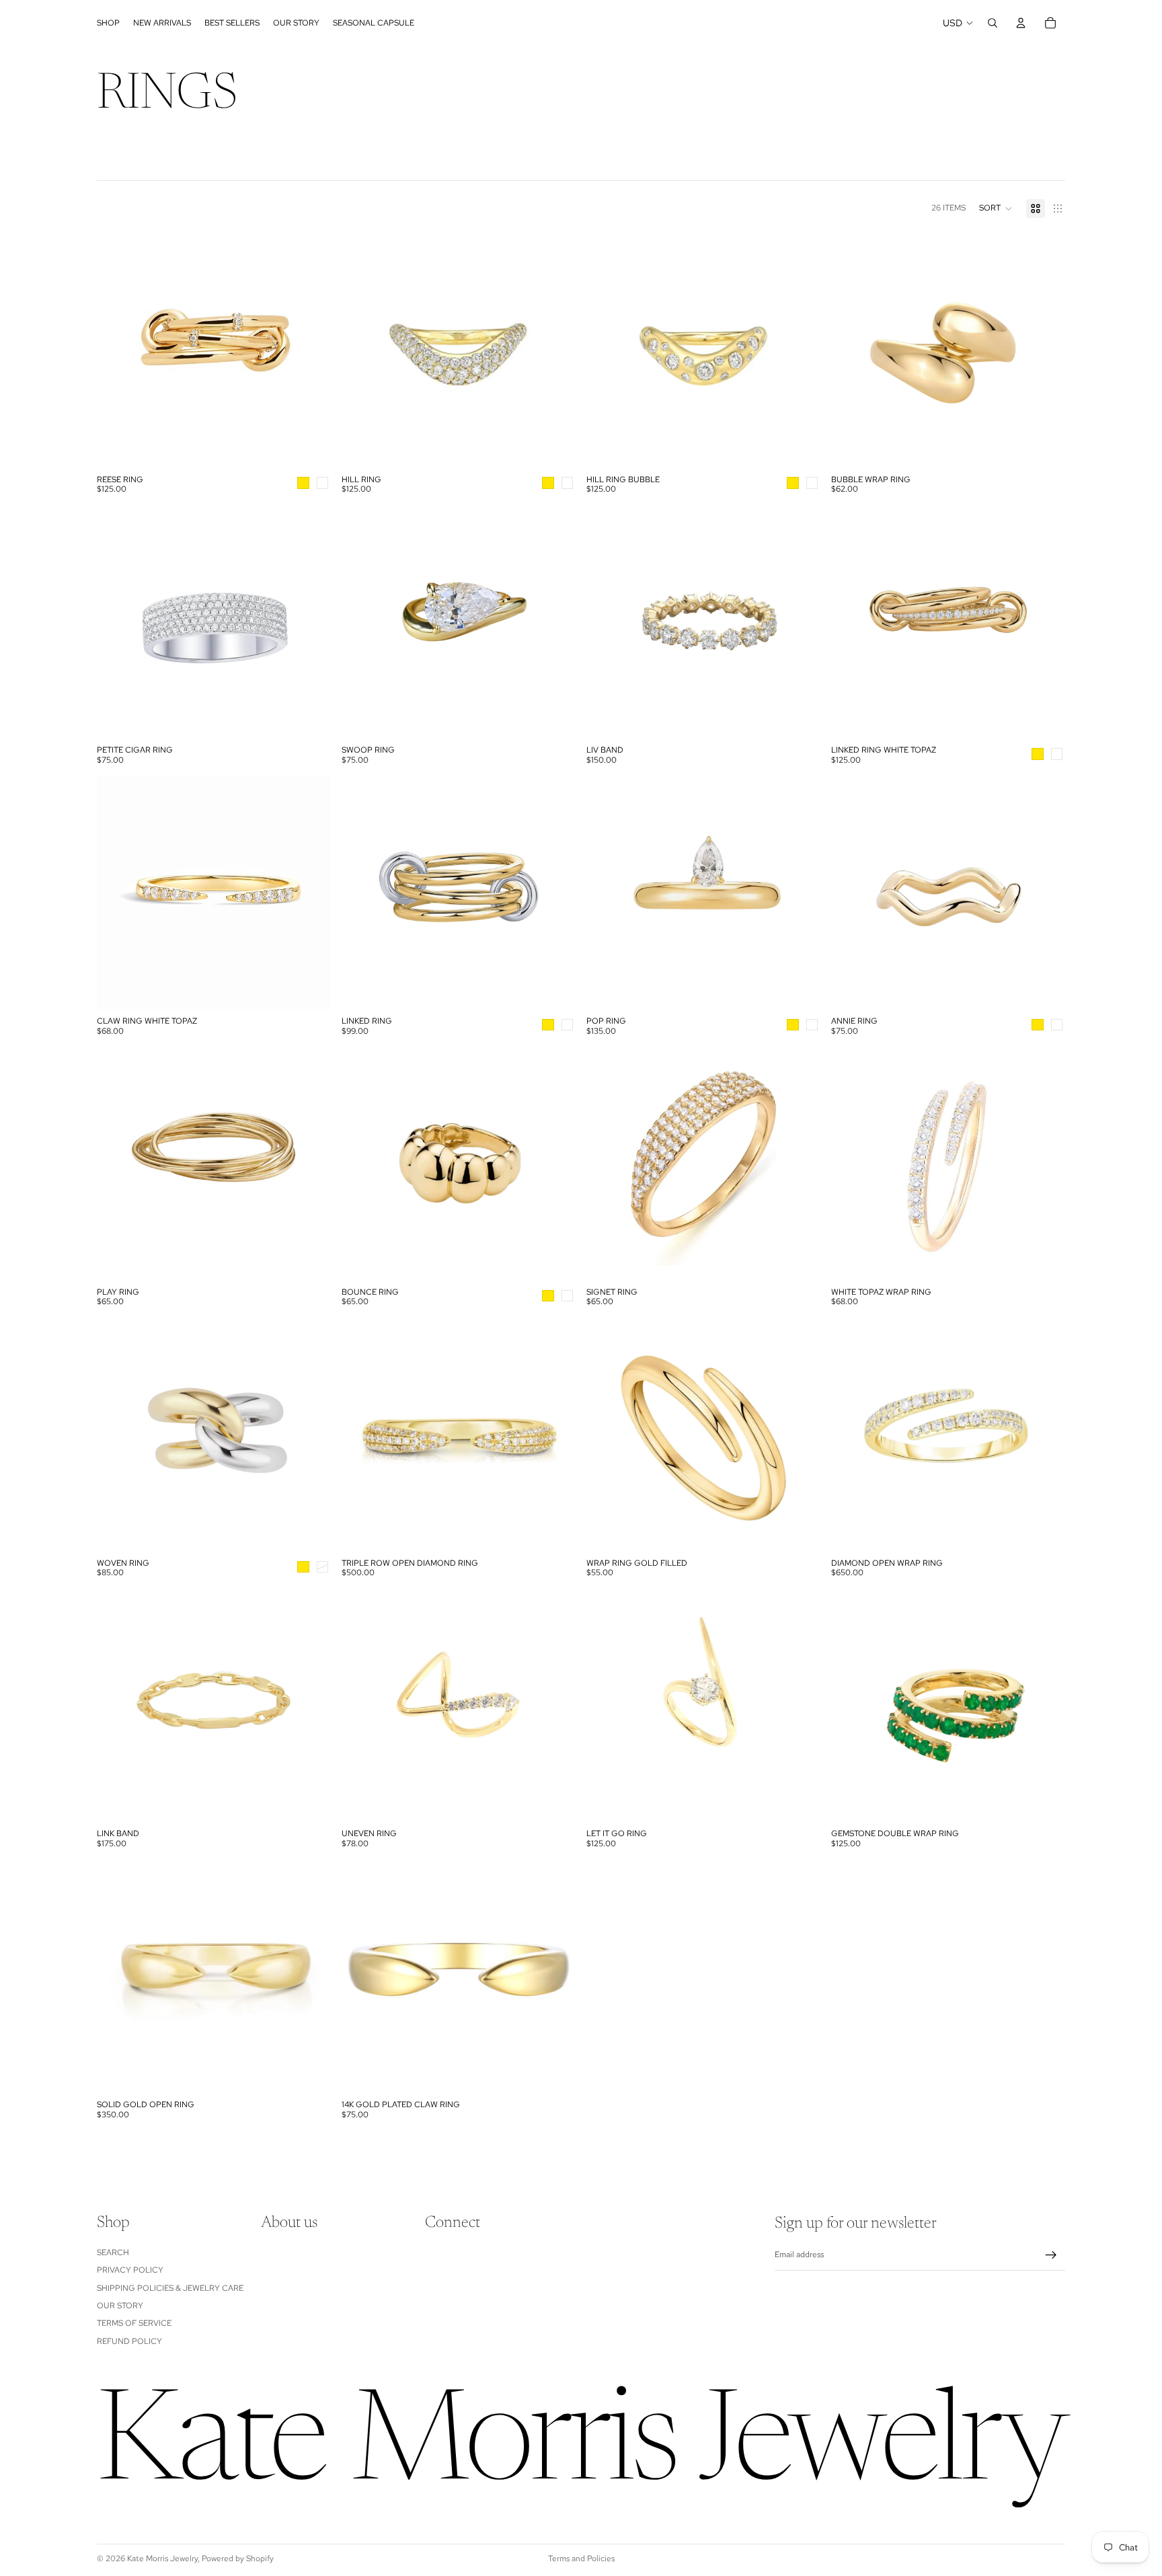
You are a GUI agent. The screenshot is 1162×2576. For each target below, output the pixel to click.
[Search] (993, 23)
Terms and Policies (581, 2559)
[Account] (1021, 23)
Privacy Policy (130, 2271)
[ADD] (555, 1802)
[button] (996, 209)
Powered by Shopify (238, 2559)
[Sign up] (1051, 2255)
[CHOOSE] (310, 447)
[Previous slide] (851, 351)
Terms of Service (134, 2324)
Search (113, 2252)
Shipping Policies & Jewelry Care (170, 2288)
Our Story (120, 2306)
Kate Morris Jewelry (162, 2559)
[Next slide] (1045, 351)
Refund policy (129, 2341)
